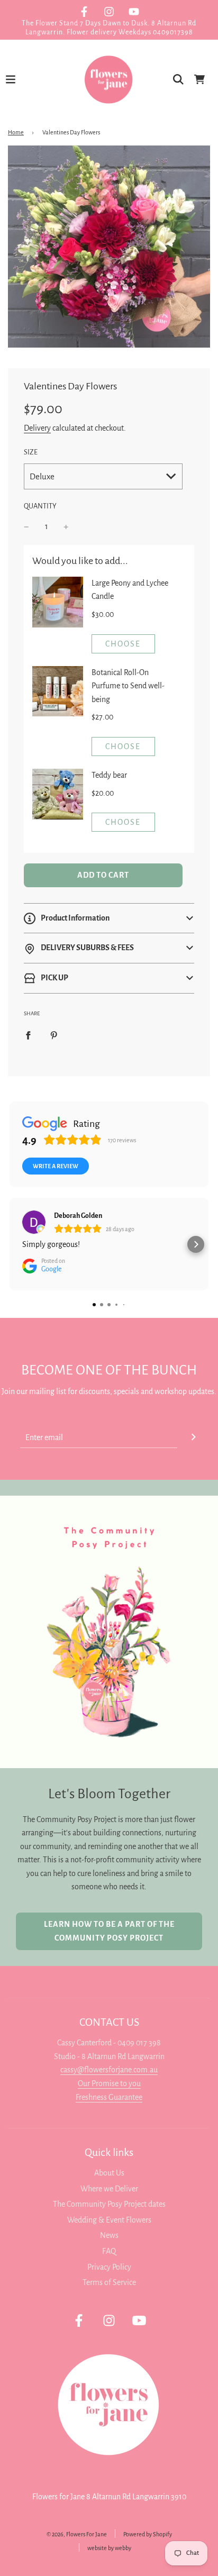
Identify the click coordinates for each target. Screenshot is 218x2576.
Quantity (40, 506)
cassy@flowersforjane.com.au (109, 2070)
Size (31, 452)
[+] (66, 527)
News (109, 2235)
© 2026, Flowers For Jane (77, 2534)
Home (16, 132)
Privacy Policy (109, 2267)
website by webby (109, 2548)
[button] (109, 918)
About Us (109, 2173)
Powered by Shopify (148, 2534)
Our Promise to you (109, 2083)
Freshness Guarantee (109, 2097)
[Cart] (199, 79)
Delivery (37, 428)
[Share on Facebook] (28, 1035)
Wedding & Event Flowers (109, 2220)
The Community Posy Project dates (109, 2204)
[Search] (178, 79)
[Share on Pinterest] (54, 1035)
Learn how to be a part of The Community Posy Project (109, 1931)
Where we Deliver (109, 2189)
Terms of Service (109, 2282)
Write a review (56, 1166)
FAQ (109, 2251)
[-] (26, 527)
